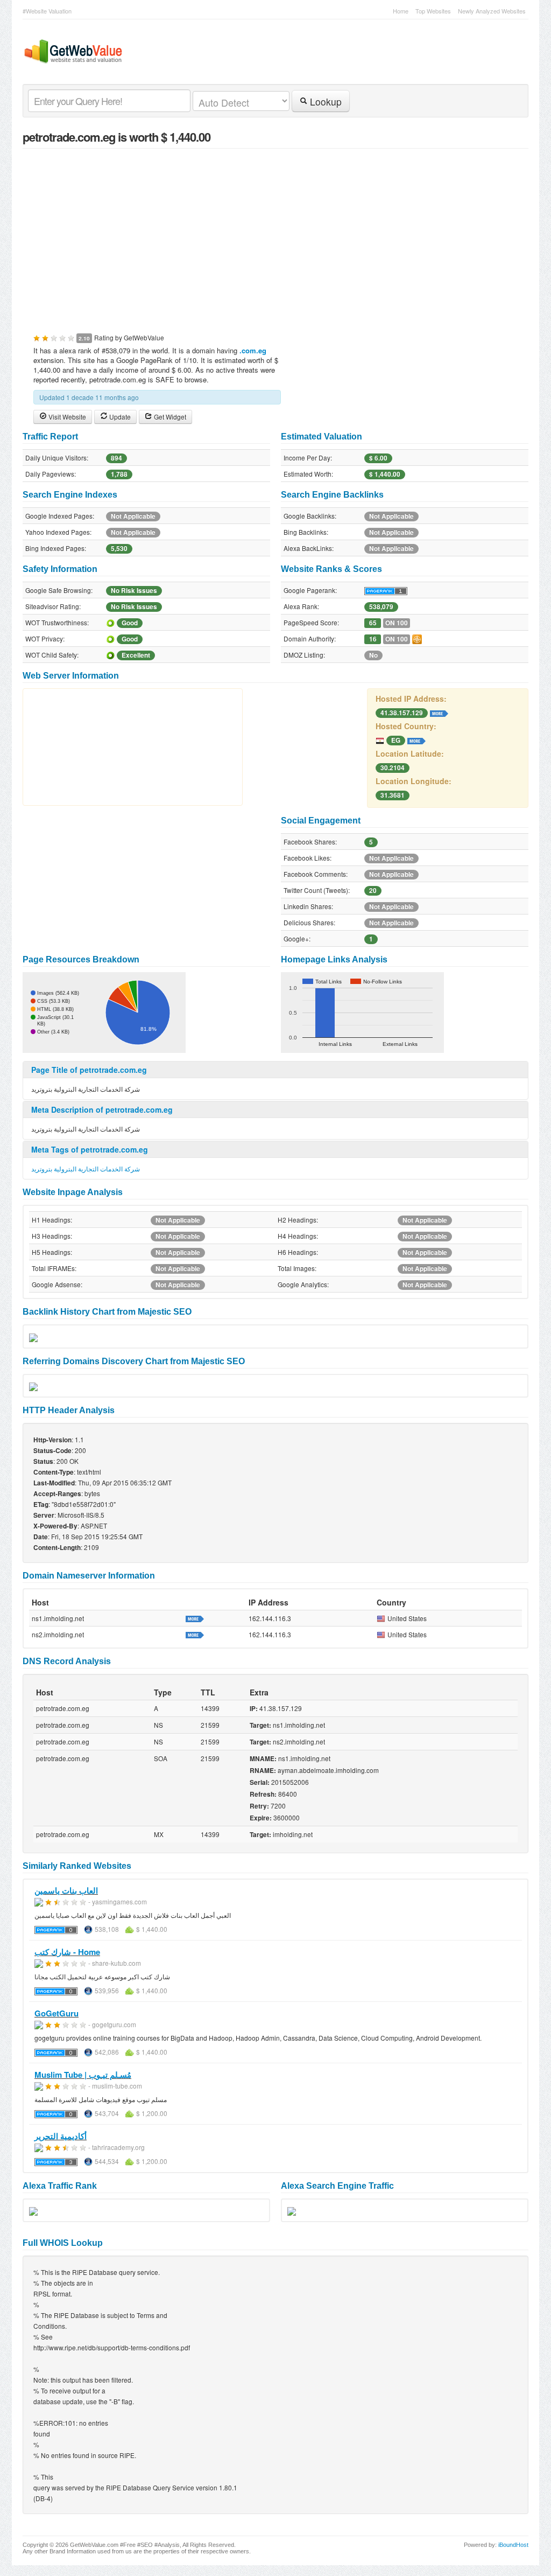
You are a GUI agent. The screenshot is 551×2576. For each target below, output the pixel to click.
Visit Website (66, 417)
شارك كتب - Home (67, 1952)
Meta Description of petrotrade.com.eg (102, 1109)
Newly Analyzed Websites (492, 11)
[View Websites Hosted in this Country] (416, 739)
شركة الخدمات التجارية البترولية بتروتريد (86, 1168)
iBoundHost (513, 2545)
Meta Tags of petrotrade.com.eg (90, 1149)
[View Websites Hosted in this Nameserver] (195, 1618)
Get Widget (169, 417)
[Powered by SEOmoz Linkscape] (417, 638)
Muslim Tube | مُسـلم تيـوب (83, 2075)
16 (373, 639)
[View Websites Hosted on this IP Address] (439, 712)
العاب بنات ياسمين (66, 1890)
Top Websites (433, 11)
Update (119, 417)
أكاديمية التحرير (61, 2136)
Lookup (324, 102)
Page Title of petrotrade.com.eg (89, 1070)
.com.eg (253, 350)
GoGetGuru (56, 2013)
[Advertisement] (275, 235)
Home (401, 11)
